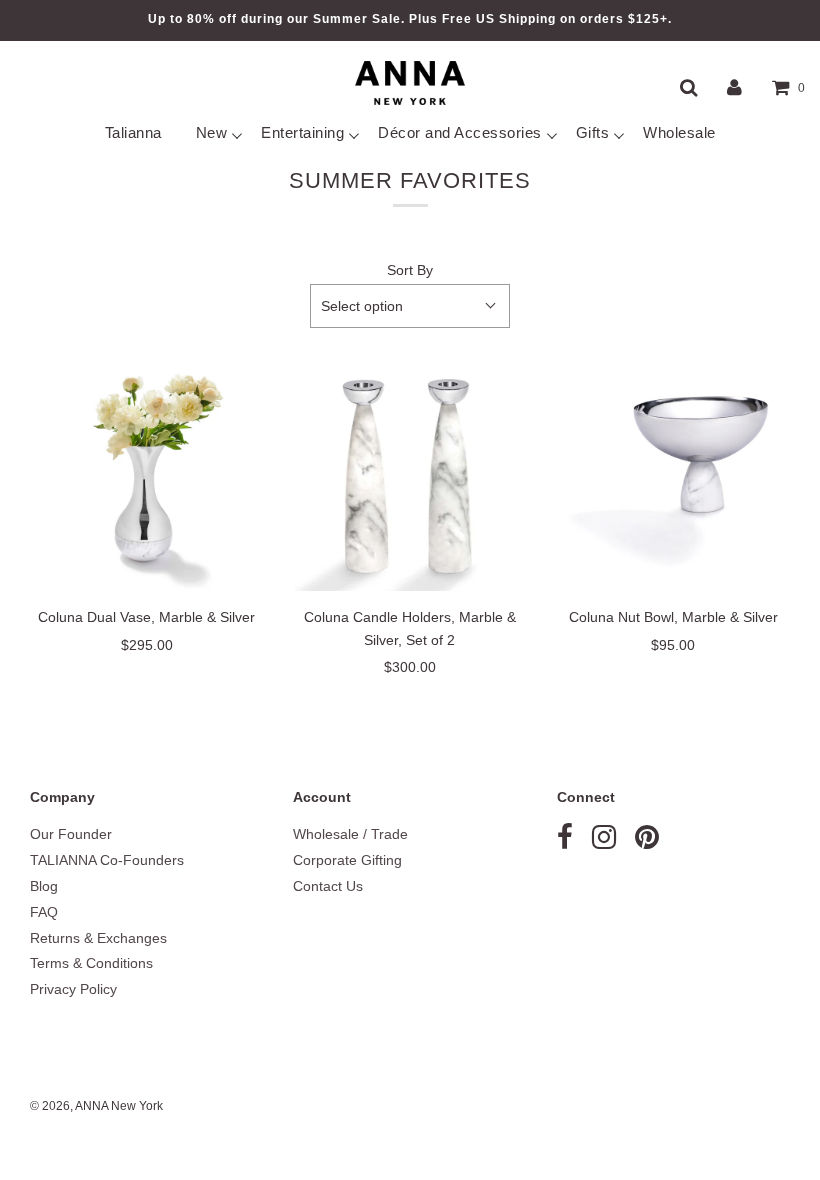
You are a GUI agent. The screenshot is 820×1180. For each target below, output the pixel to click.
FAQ (44, 912)
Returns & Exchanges (98, 938)
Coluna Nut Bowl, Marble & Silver (673, 617)
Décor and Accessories (460, 132)
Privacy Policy (73, 989)
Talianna (133, 132)
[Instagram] (604, 842)
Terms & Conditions (91, 963)
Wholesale (679, 132)
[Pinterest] (647, 842)
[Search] (688, 87)
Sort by (410, 270)
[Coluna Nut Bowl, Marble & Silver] (673, 474)
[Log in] (734, 87)
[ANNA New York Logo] (410, 83)
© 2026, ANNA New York (96, 1106)
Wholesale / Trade (350, 834)
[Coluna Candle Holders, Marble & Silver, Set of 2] (409, 474)
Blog (44, 886)
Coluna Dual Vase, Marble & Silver (146, 617)
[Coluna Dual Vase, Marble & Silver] (146, 474)
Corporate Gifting (347, 860)
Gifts (593, 132)
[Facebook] (565, 842)
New (212, 132)
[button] (410, 306)
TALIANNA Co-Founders (107, 860)
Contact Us (328, 886)
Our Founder (71, 834)
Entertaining (302, 132)
